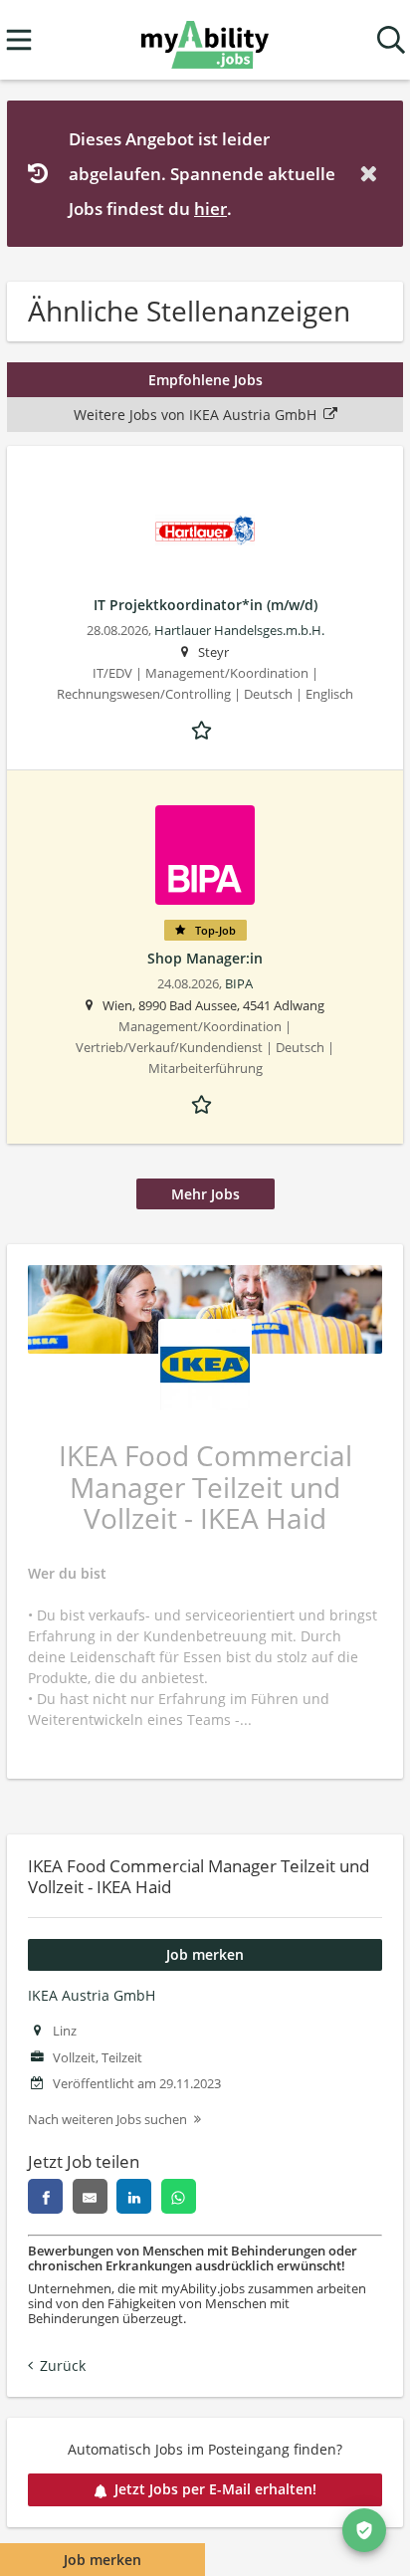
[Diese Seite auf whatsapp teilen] (179, 2196)
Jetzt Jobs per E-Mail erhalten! (215, 2489)
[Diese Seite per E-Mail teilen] (90, 2196)
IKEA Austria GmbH (92, 1995)
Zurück (63, 2365)
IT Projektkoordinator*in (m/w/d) (205, 605)
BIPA (239, 984)
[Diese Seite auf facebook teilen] (45, 2196)
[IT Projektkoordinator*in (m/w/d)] (205, 531)
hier (210, 209)
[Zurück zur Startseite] (205, 40)
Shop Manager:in (205, 958)
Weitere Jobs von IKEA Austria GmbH (195, 415)
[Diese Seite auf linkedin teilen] (134, 2196)
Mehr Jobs (205, 1194)
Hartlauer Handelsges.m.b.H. (239, 631)
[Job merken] (205, 729)
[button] (372, 174)
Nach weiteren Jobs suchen (107, 2120)
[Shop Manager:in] (205, 855)
